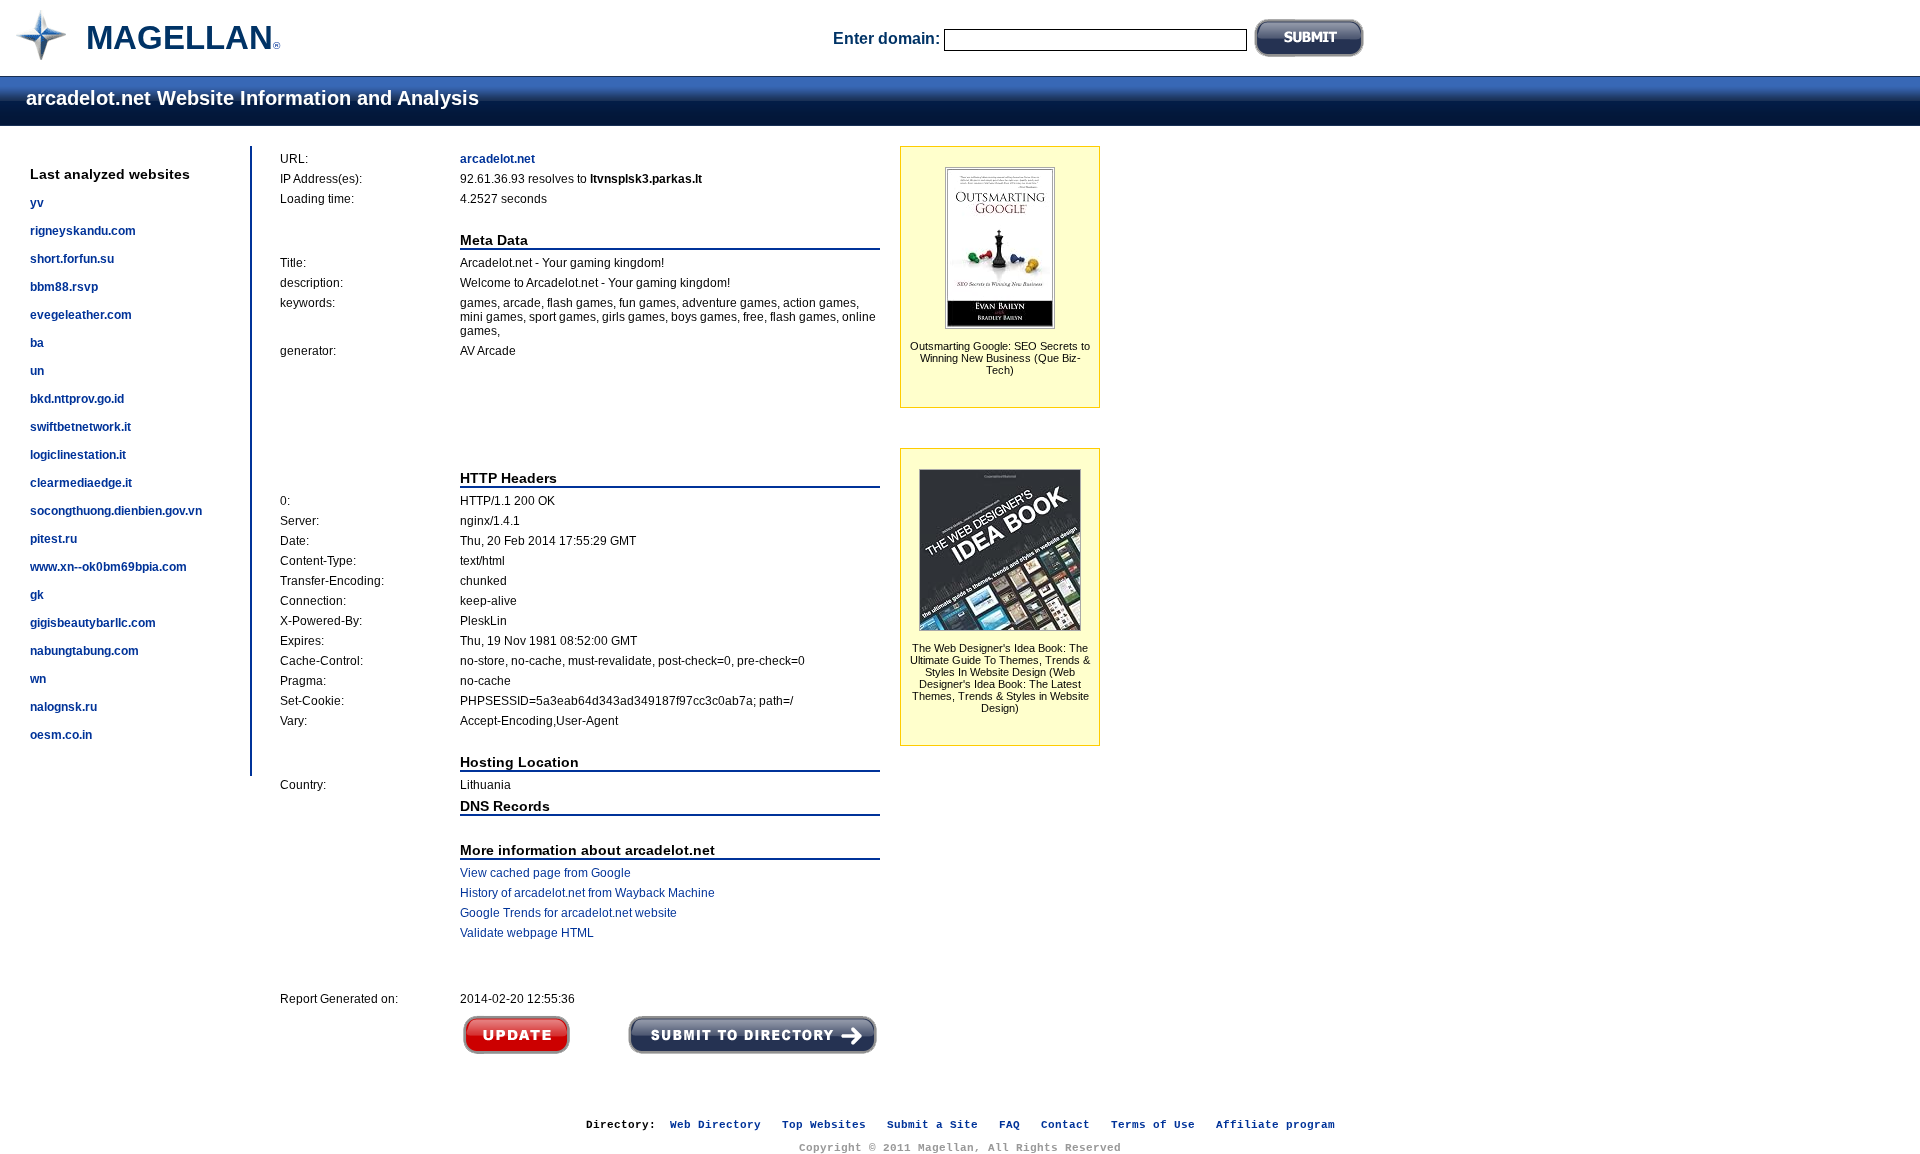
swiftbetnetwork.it (80, 427)
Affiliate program (1275, 1125)
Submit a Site (932, 1125)
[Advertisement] (580, 414)
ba (37, 343)
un (37, 371)
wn (38, 679)
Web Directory (715, 1125)
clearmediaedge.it (81, 483)
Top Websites (824, 1125)
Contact (1065, 1125)
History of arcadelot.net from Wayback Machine (587, 893)
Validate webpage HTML (527, 933)
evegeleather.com (81, 315)
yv (37, 203)
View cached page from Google (545, 873)
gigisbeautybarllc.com (93, 623)
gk (37, 595)
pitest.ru (53, 539)
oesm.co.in (61, 735)
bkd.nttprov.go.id (77, 399)
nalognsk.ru (63, 707)
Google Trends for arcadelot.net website (568, 913)
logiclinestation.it (78, 455)
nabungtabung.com (84, 651)
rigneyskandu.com (83, 231)
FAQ (1009, 1125)
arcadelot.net (497, 159)
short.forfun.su (72, 259)
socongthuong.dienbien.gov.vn (116, 511)
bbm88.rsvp (64, 287)
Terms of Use (1153, 1125)
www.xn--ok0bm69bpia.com (108, 567)
